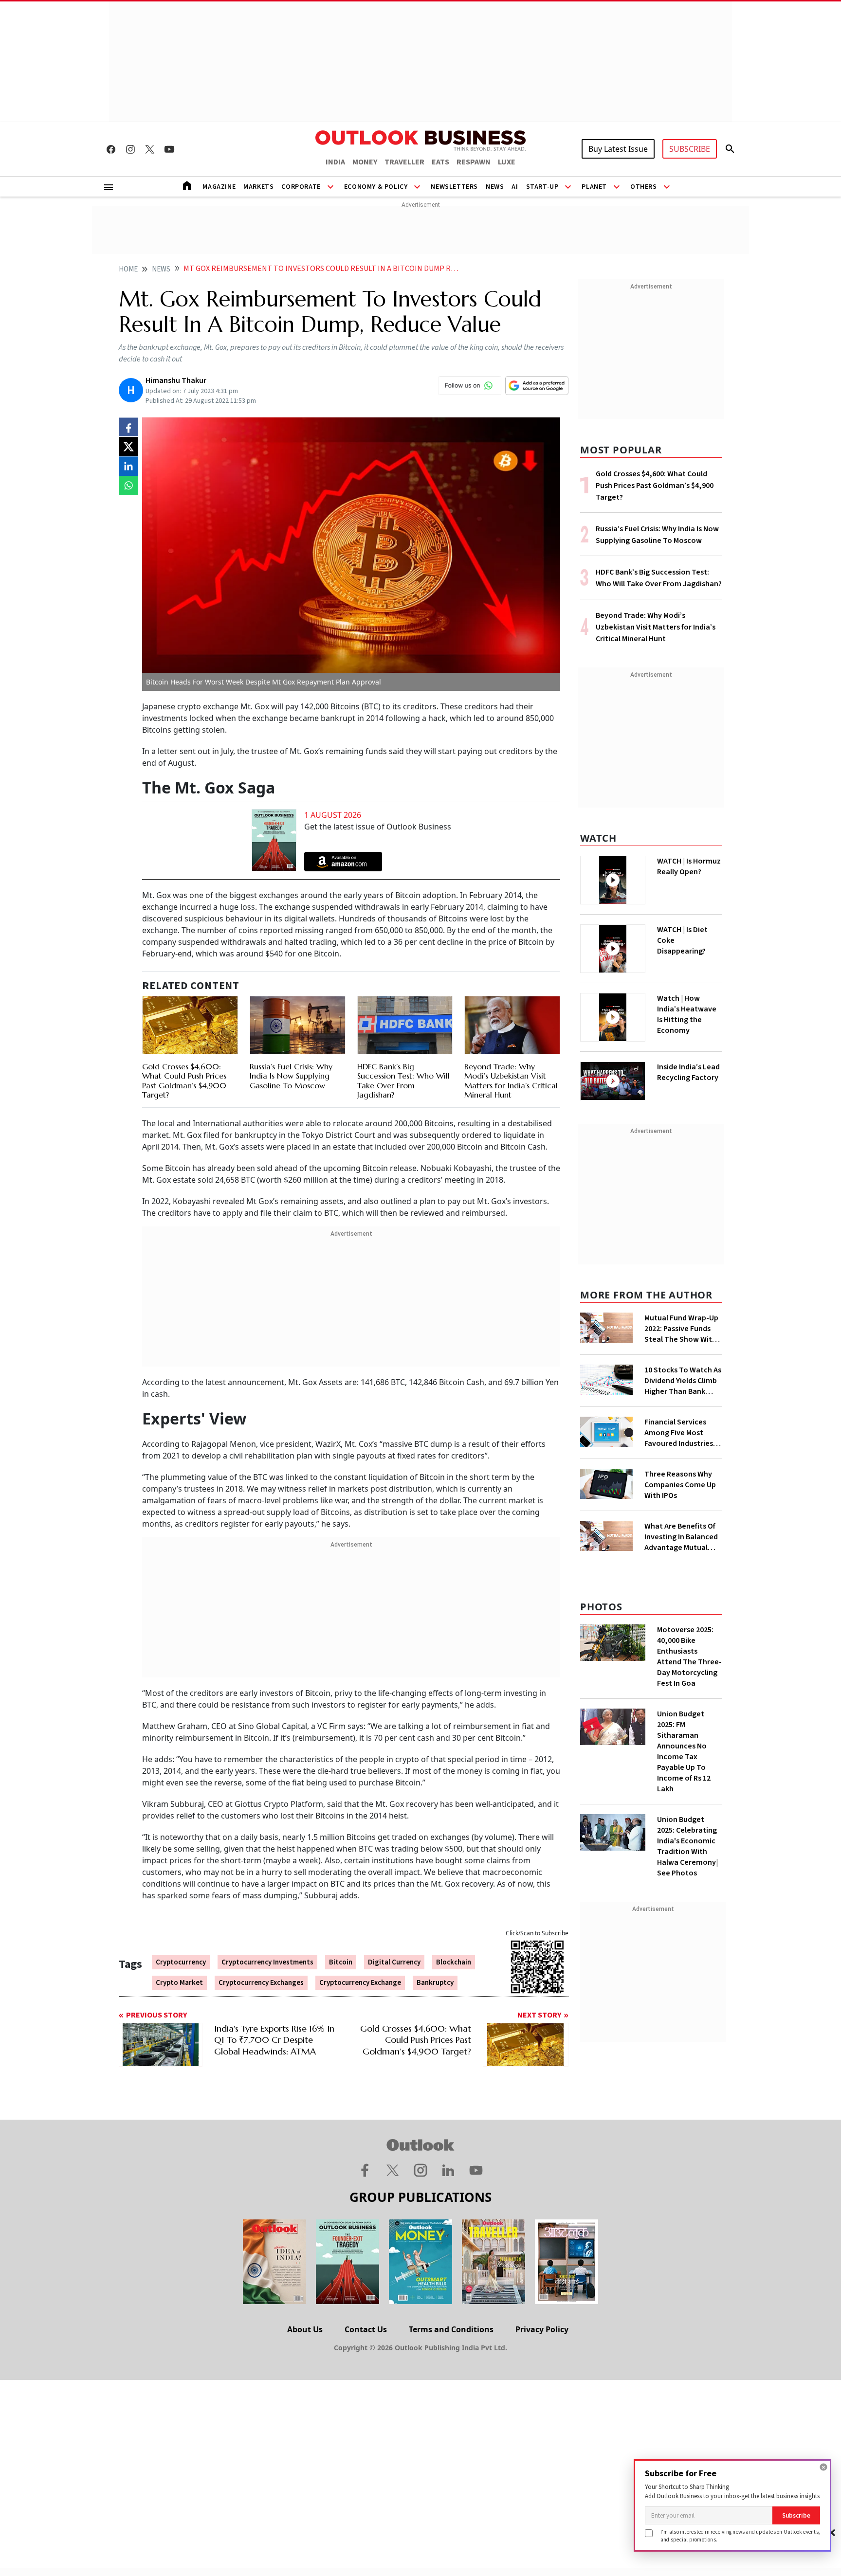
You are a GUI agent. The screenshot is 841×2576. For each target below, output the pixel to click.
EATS (440, 162)
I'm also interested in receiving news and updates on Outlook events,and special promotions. (740, 2535)
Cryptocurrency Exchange (360, 1983)
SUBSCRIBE (690, 149)
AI (515, 187)
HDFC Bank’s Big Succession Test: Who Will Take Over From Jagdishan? (403, 1081)
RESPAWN (474, 162)
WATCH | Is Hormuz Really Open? (689, 866)
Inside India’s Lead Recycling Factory (688, 1072)
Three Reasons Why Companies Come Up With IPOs (680, 1485)
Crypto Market (179, 1983)
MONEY (365, 162)
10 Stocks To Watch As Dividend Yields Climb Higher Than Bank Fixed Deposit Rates (683, 1381)
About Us (305, 2329)
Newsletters (454, 187)
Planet (594, 187)
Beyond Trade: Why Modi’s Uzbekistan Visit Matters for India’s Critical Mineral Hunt (511, 1081)
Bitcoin (341, 1962)
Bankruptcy (435, 1983)
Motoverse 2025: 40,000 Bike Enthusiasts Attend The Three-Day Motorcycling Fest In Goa (689, 1657)
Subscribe (796, 2515)
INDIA (335, 162)
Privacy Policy (542, 2329)
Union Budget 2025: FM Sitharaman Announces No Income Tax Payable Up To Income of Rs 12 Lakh (684, 1751)
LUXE (507, 162)
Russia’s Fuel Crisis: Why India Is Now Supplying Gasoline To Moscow (291, 1076)
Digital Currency (394, 1962)
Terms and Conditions (451, 2329)
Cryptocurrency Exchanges (261, 1983)
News (495, 187)
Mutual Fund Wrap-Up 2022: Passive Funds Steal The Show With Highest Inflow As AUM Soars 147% (682, 1329)
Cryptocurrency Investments (267, 1962)
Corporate (301, 187)
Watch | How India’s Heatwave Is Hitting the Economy (687, 1014)
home (128, 269)
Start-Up (542, 187)
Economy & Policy (376, 187)
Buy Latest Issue (618, 149)
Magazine (219, 187)
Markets (258, 187)
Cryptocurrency (181, 1962)
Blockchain (454, 1962)
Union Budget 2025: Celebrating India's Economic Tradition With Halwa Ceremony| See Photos (687, 1846)
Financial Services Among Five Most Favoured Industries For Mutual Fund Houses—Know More (679, 1433)
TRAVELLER (404, 162)
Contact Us (366, 2329)
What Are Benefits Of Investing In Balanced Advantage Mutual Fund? (681, 1537)
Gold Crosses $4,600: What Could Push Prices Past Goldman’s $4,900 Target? (184, 1081)
